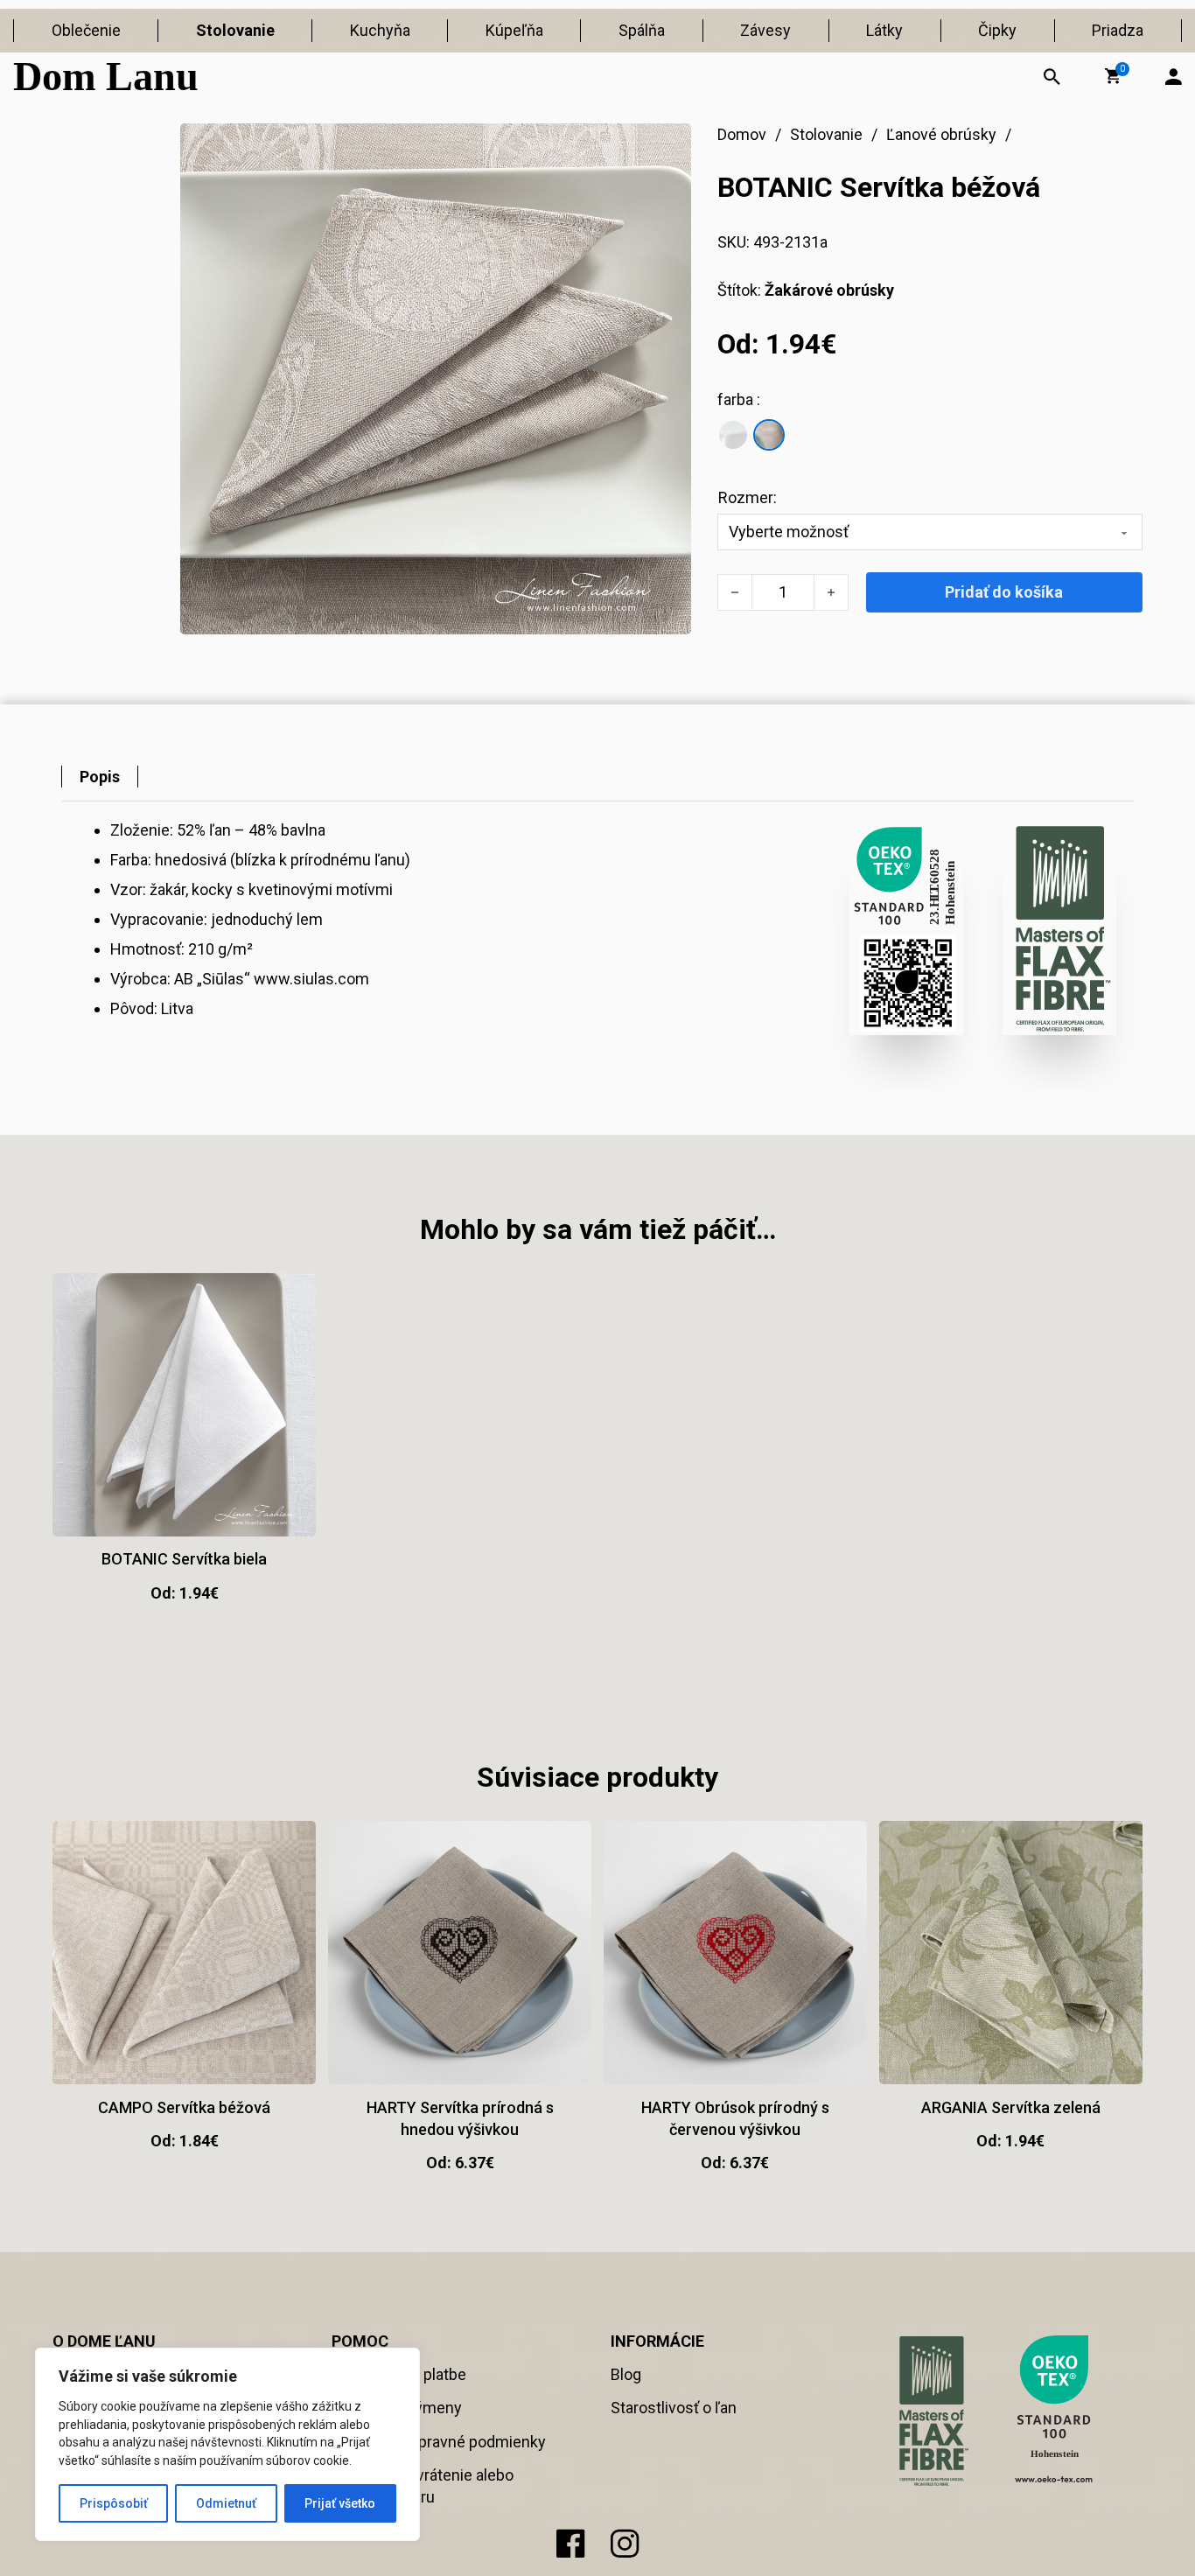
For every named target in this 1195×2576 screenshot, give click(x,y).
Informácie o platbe (399, 2374)
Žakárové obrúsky (829, 290)
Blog (626, 2374)
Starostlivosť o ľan (674, 2408)
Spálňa (642, 30)
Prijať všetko (340, 2503)
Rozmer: (748, 497)
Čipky (997, 30)
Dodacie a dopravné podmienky (439, 2442)
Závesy (765, 30)
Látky (884, 30)
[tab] (100, 777)
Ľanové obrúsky (941, 134)
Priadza (1118, 30)
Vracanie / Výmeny (397, 2408)
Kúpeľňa (514, 30)
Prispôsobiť (114, 2503)
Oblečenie (86, 30)
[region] (227, 2444)
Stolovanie (235, 30)
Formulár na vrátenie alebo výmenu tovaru (423, 2486)
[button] (1113, 76)
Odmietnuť (226, 2503)
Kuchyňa (380, 30)
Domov (742, 134)
